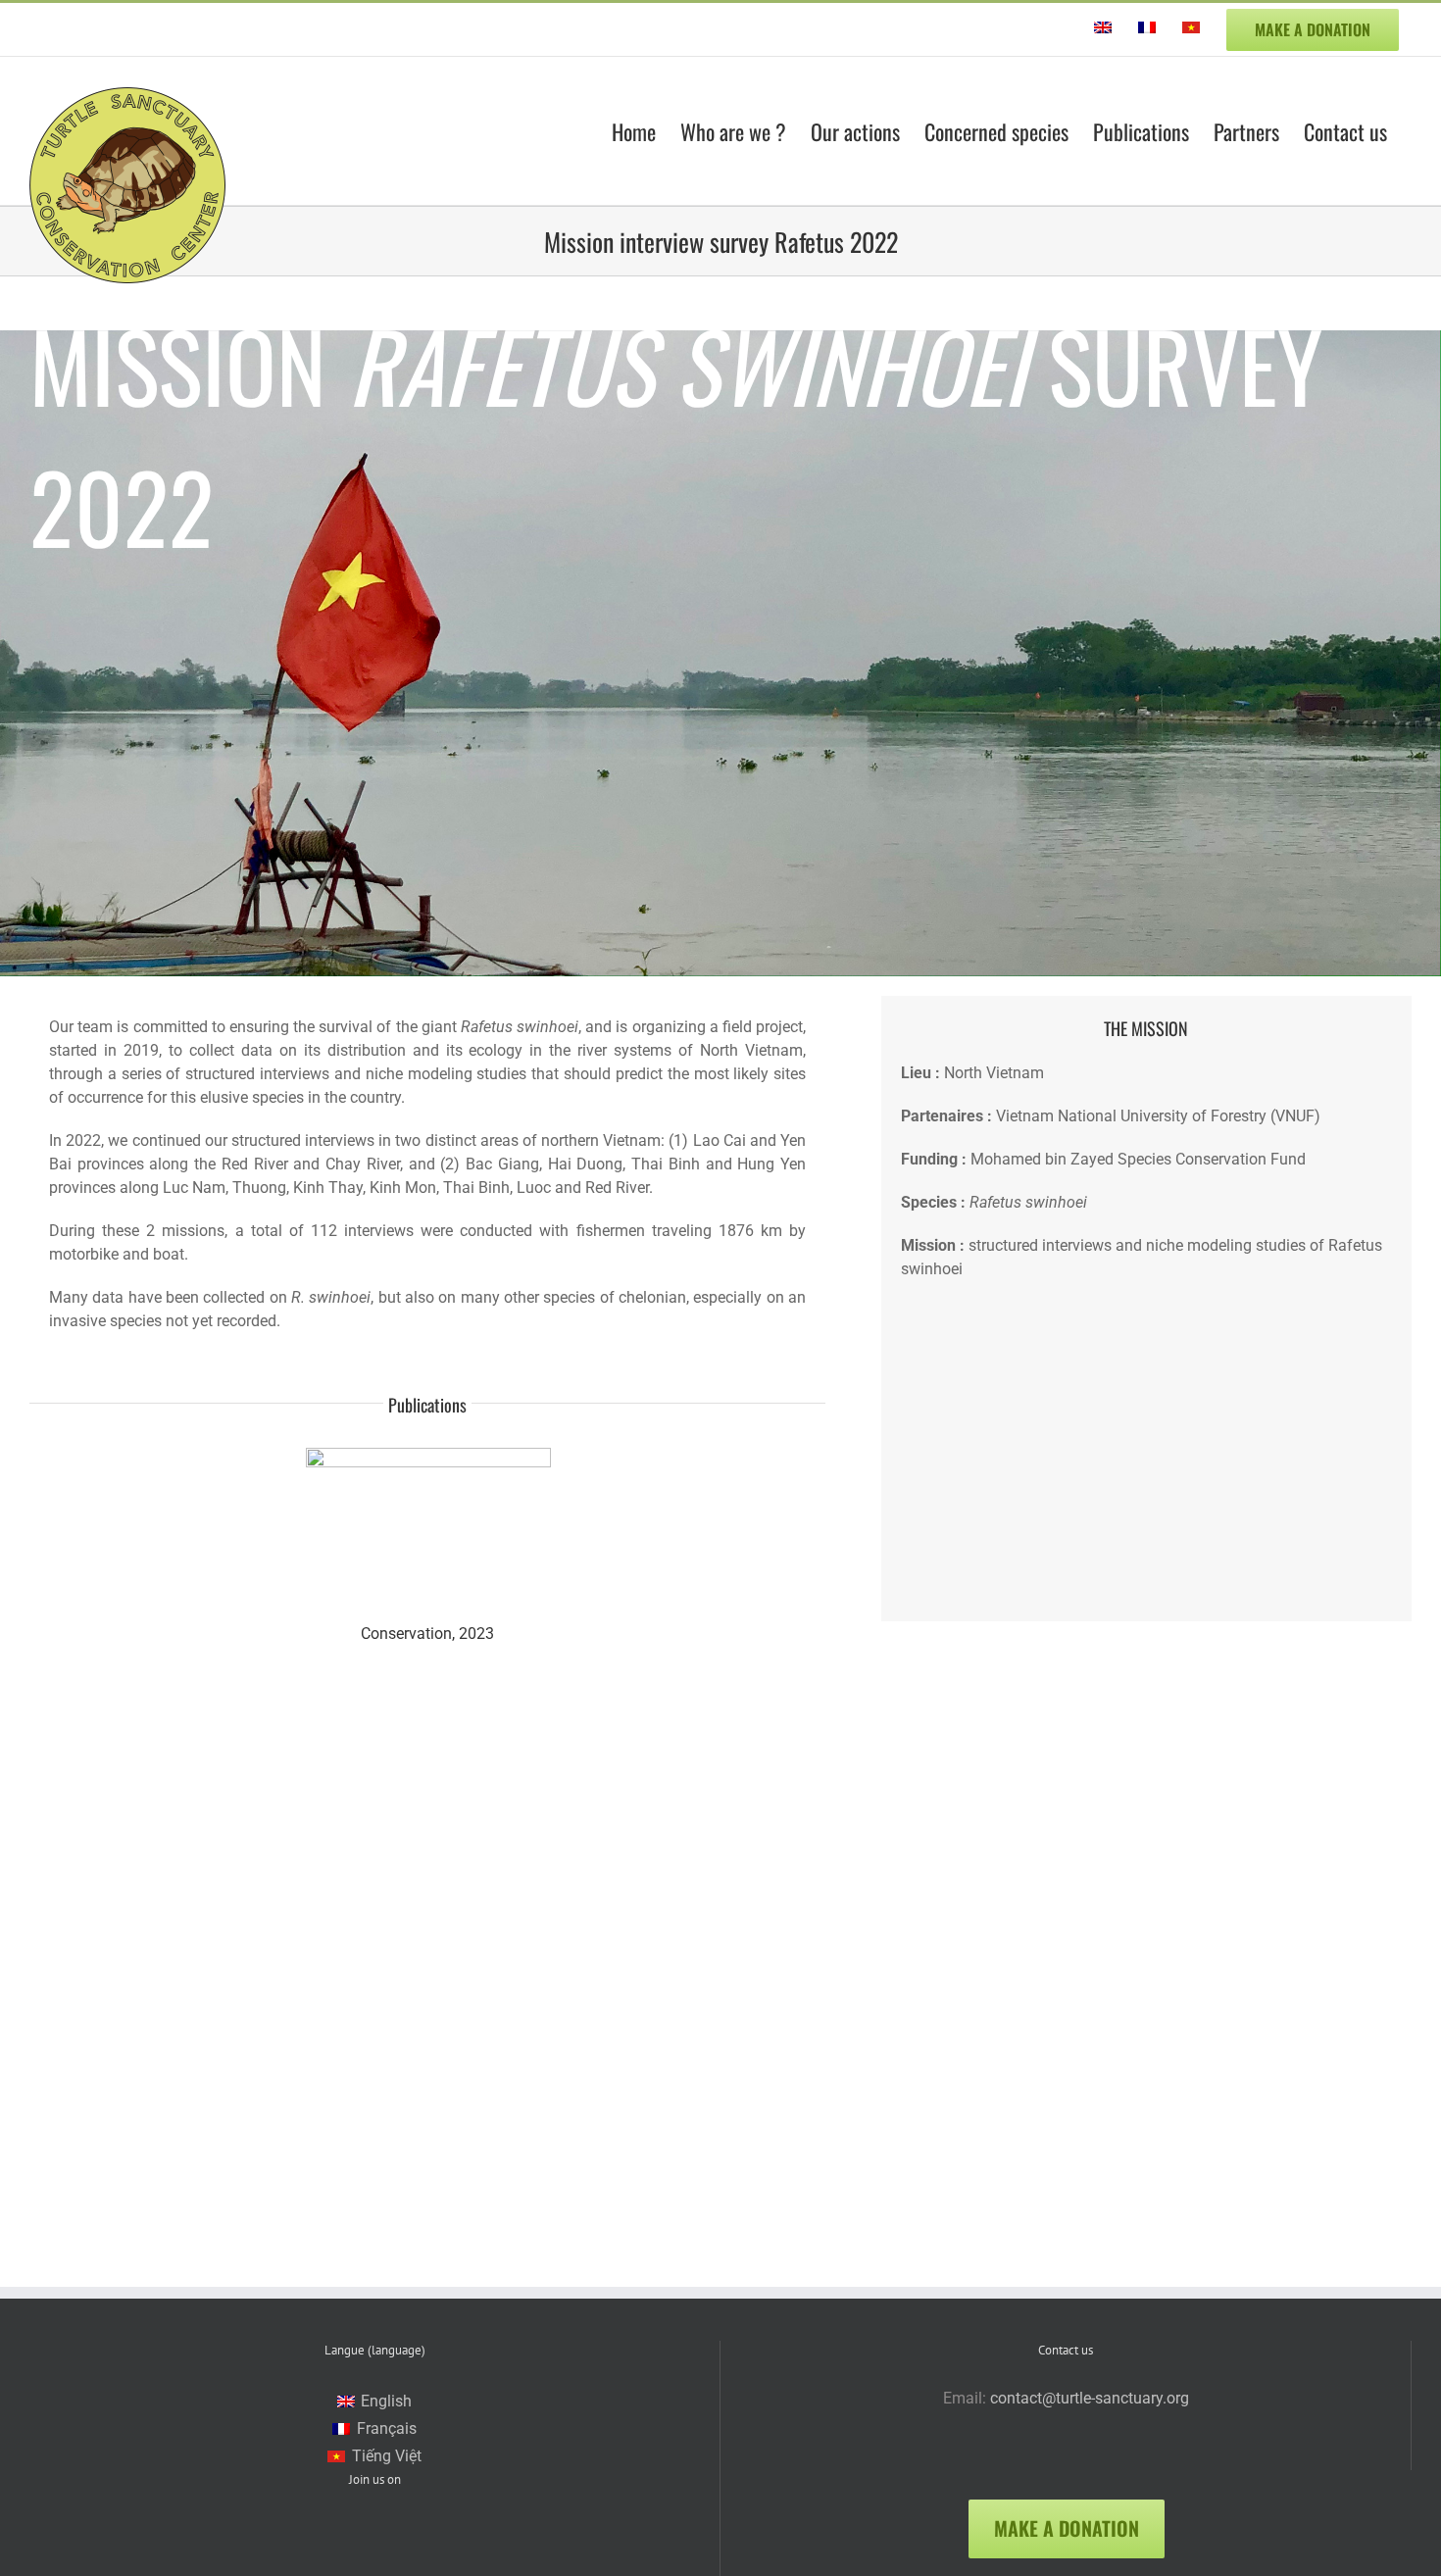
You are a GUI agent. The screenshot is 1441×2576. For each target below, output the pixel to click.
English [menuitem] (386, 2401)
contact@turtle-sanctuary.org (1090, 2398)
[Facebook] (348, 2541)
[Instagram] (401, 2541)
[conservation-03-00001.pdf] (428, 1455)
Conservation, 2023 (427, 1634)
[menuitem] (1103, 29)
